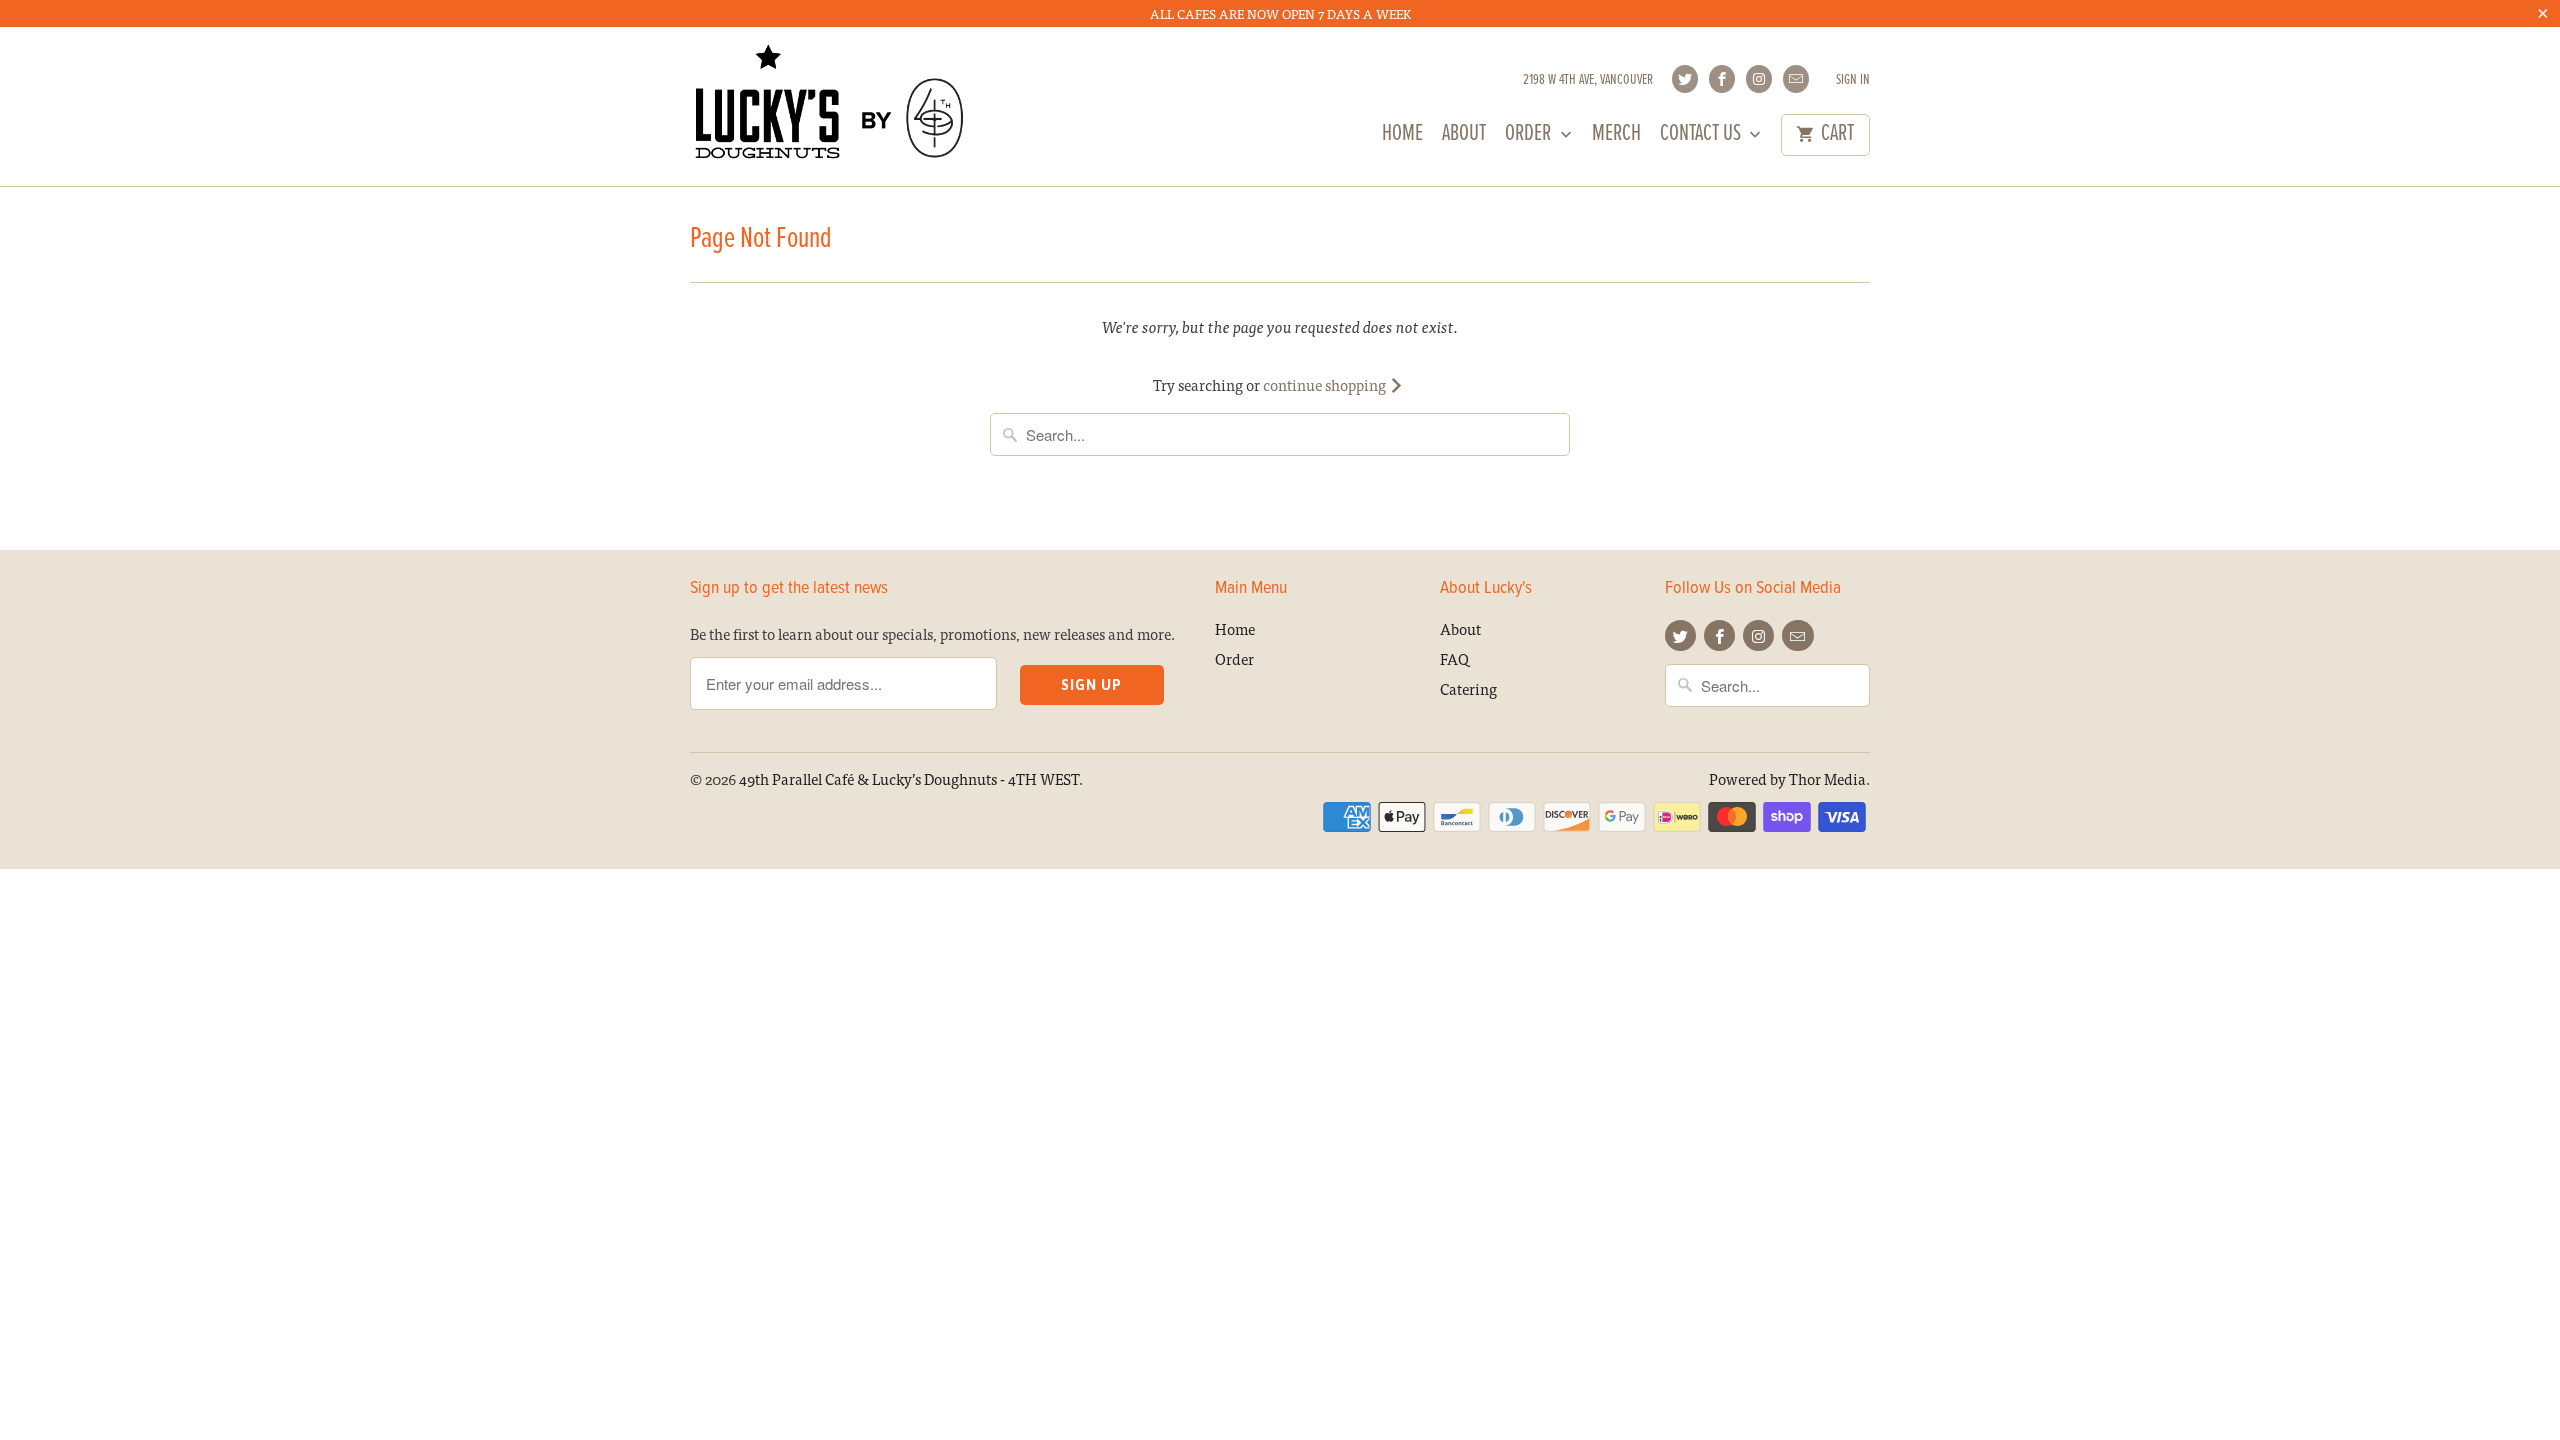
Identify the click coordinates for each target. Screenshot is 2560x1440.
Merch (1616, 137)
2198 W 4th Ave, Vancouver (1588, 80)
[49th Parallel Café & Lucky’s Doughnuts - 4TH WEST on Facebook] (1722, 79)
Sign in (1853, 80)
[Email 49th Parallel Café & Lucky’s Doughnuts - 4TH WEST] (1796, 79)
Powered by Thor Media (1787, 778)
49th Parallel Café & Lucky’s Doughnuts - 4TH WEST (909, 778)
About (1464, 137)
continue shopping (1326, 384)
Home (1402, 137)
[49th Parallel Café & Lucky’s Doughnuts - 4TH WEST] (830, 106)
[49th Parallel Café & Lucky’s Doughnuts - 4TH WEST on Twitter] (1685, 79)
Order (1530, 137)
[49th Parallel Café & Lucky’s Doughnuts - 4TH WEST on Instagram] (1759, 79)
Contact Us (1702, 137)
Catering (1468, 688)
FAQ (1454, 658)
